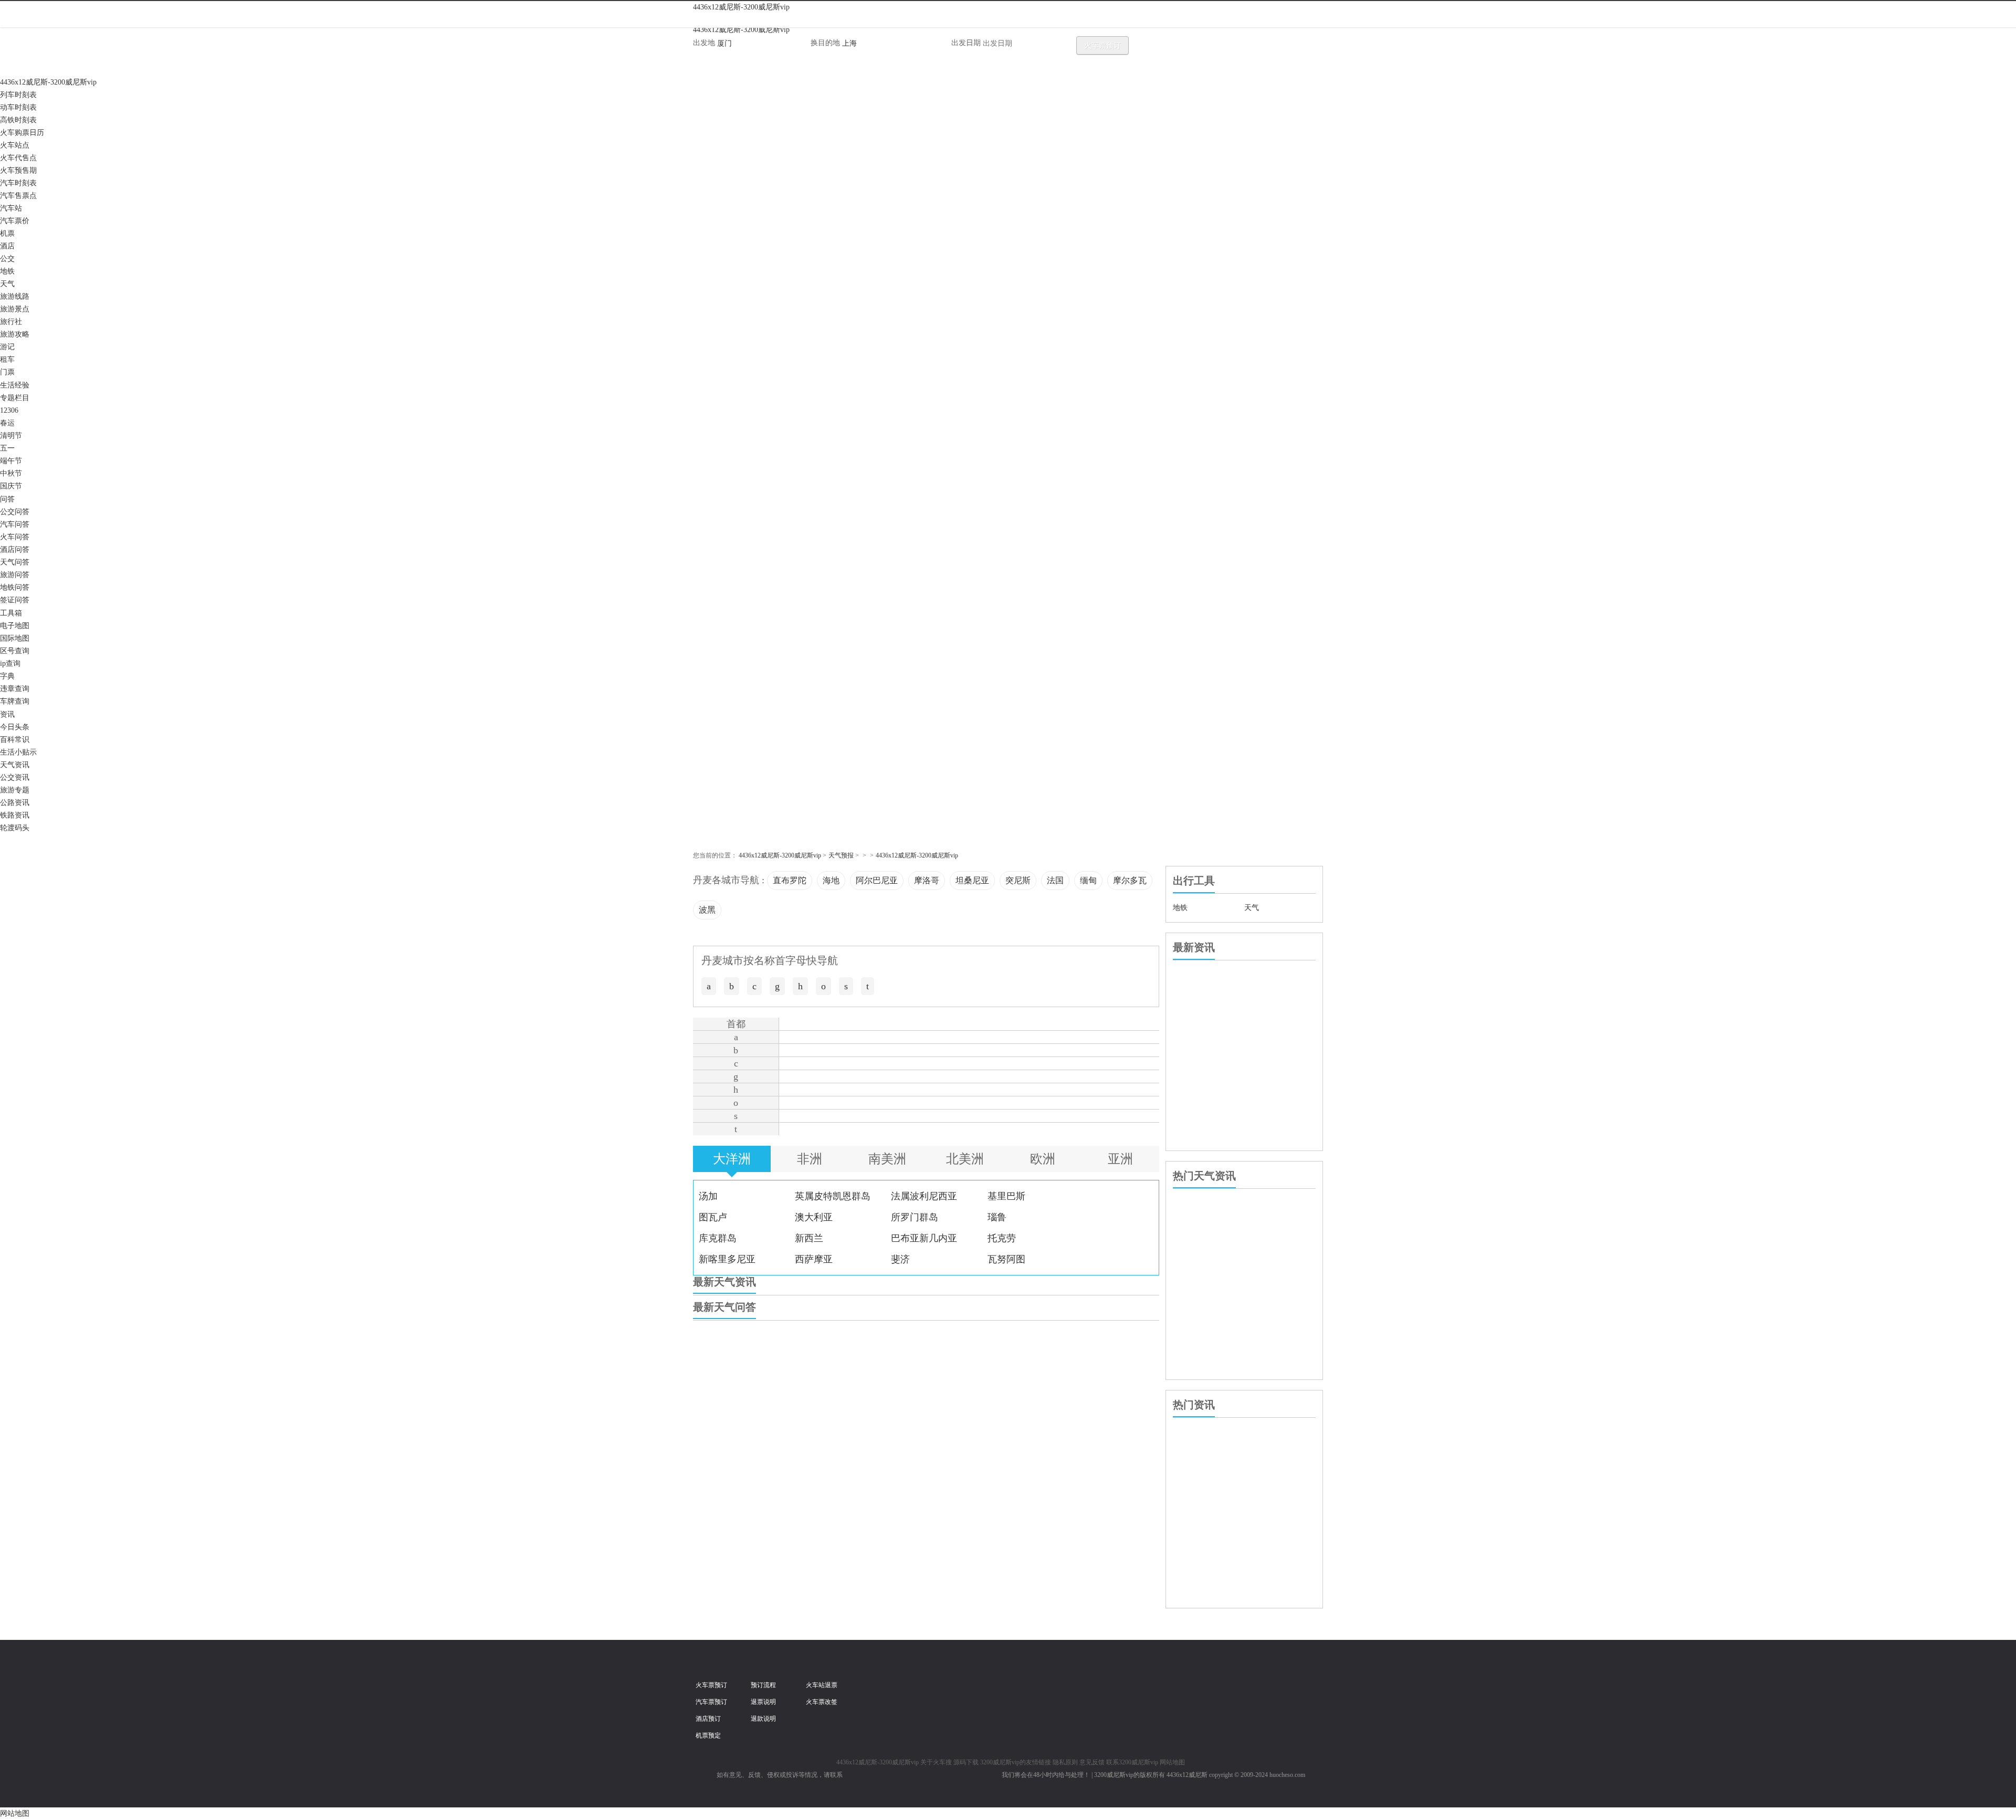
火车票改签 (822, 1702)
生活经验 (15, 385)
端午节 (11, 461)
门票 (7, 372)
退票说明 (763, 1702)
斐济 (900, 1259)
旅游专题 (15, 790)
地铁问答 (15, 587)
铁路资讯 (15, 815)
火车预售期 (18, 170)
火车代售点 (18, 158)
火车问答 (15, 537)
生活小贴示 (18, 752)
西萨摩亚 (814, 1259)
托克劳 (1002, 1238)
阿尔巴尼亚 (877, 880)
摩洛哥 (927, 880)
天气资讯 (15, 765)
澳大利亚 (814, 1217)
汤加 (708, 1196)
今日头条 (15, 727)
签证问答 (15, 600)
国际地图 (15, 638)
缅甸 (1088, 880)
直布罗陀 (790, 880)
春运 (7, 423)
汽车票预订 (711, 1702)
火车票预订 (1102, 45)
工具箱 (11, 613)
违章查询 (15, 689)
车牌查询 (15, 701)
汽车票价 (15, 221)
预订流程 (763, 1685)
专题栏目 (15, 398)
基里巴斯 (1006, 1196)
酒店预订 (708, 1719)
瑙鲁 (997, 1217)
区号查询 (15, 651)
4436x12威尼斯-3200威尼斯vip (741, 7)
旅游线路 (15, 296)
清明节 (11, 436)
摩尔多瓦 (1130, 880)
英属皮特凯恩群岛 (833, 1196)
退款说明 (763, 1719)
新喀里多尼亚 (727, 1259)
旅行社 (11, 322)
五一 (7, 448)
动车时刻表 (18, 107)
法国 (1055, 880)
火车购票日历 (22, 133)
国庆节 (11, 486)
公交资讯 (15, 777)
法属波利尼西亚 (924, 1196)
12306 (9, 410)
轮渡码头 (15, 828)
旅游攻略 (15, 334)
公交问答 (15, 512)
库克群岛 (718, 1238)
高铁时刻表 (18, 120)
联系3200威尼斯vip (1132, 1762)
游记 (7, 347)
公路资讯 (15, 803)
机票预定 (708, 1735)
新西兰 (809, 1238)
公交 (7, 259)
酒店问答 (15, 550)
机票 (7, 233)
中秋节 (11, 473)
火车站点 (15, 145)
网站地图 (1172, 1762)
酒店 (7, 246)
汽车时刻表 (18, 183)
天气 (7, 284)
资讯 (7, 714)
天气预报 (841, 855)
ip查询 (10, 663)
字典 (7, 676)
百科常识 (15, 740)
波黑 (707, 910)
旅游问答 (15, 575)
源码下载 (966, 1762)
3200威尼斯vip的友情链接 (1016, 1762)
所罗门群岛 (915, 1217)
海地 (831, 880)
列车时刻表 (18, 95)
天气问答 (15, 562)
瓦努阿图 (1006, 1259)
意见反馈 (1092, 1762)
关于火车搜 (936, 1762)
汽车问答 (15, 524)
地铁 (7, 271)
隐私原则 (1065, 1762)
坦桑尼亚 (972, 880)
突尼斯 (1018, 880)
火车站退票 (822, 1685)
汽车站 (11, 208)
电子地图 (15, 626)
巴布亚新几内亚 (924, 1238)
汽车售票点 (18, 196)
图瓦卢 (713, 1217)
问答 (7, 499)
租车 (7, 359)
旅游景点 (15, 309)
